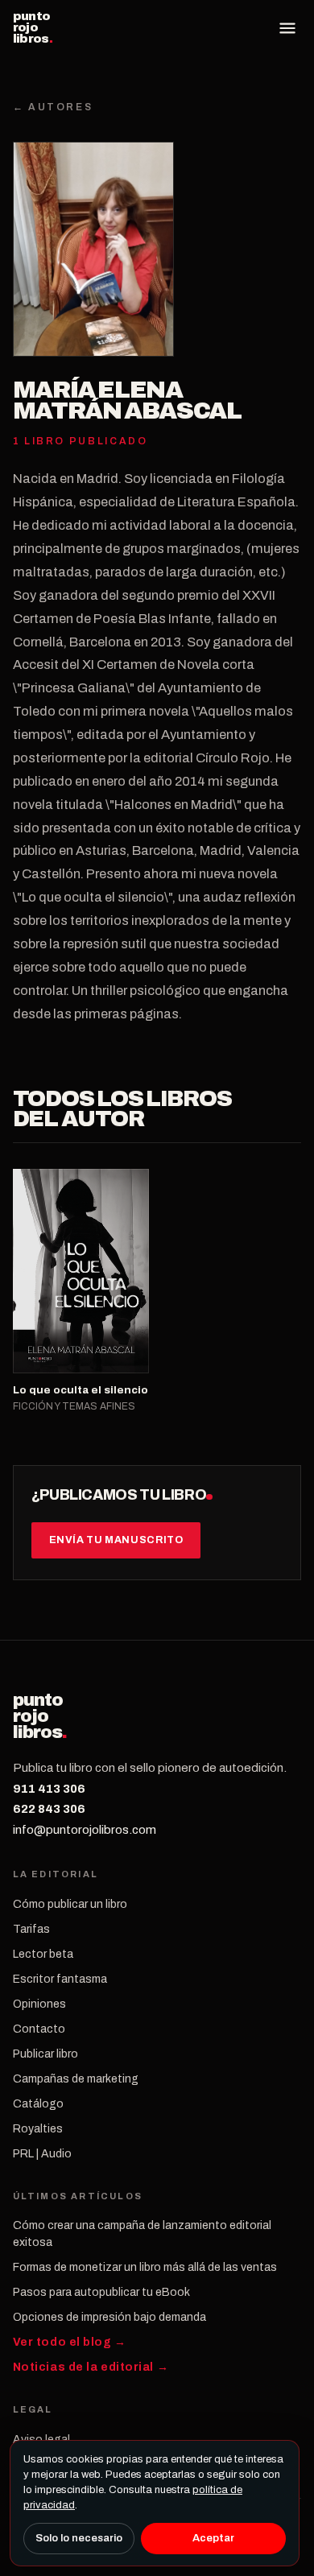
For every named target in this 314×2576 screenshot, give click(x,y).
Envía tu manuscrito (116, 1540)
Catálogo (38, 2104)
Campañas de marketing (76, 2079)
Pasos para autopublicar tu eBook (101, 2292)
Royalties (38, 2129)
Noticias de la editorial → (91, 2367)
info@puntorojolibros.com (85, 1830)
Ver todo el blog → (70, 2342)
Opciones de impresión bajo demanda (109, 2317)
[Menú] (287, 28)
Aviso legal (41, 2440)
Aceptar (213, 2538)
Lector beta (43, 1954)
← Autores (53, 107)
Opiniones (39, 2004)
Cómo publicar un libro (70, 1904)
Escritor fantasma (60, 1979)
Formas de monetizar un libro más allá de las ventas (145, 2267)
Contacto (39, 2029)
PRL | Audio (42, 2154)
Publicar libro (45, 2054)
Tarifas (31, 1929)
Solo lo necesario (79, 2538)
